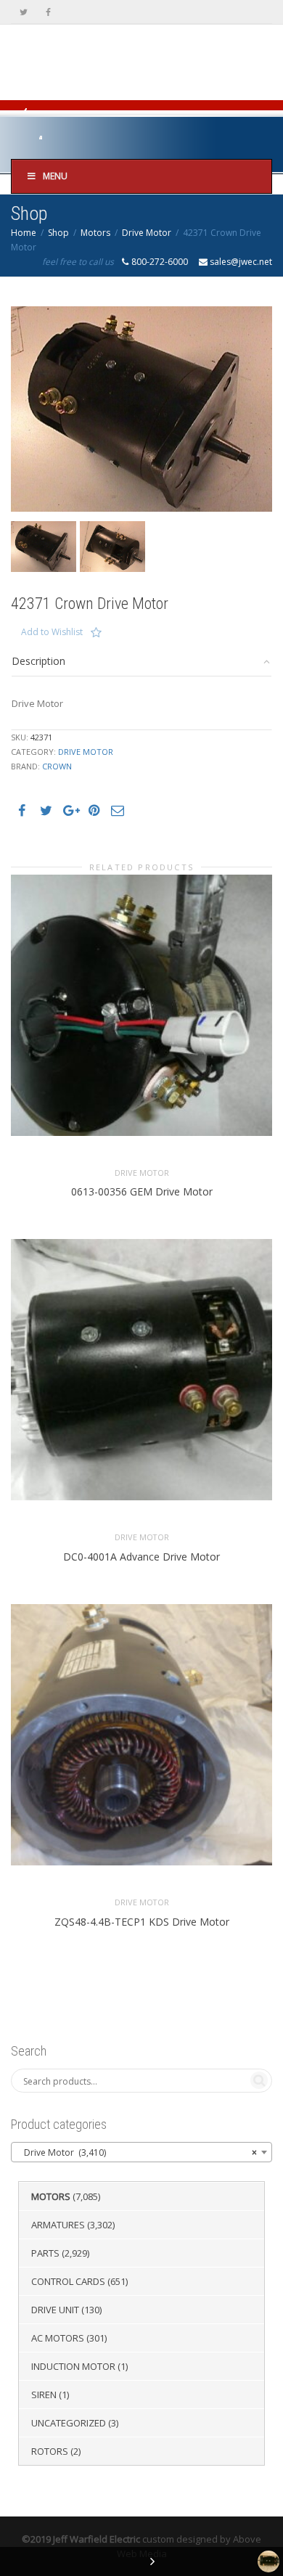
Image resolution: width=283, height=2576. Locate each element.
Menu (55, 176)
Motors (95, 233)
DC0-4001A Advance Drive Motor (141, 1557)
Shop (58, 233)
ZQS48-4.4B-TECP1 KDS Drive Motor (142, 1922)
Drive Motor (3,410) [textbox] (137, 2152)
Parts (45, 2253)
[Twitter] (24, 12)
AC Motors (58, 2338)
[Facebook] (48, 12)
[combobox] (141, 2152)
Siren (44, 2395)
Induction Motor (73, 2366)
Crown (57, 766)
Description (38, 661)
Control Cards (68, 2281)
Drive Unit (55, 2310)
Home (24, 233)
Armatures (58, 2225)
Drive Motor (147, 233)
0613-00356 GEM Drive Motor (142, 1191)
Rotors (50, 2451)
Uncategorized (69, 2423)
